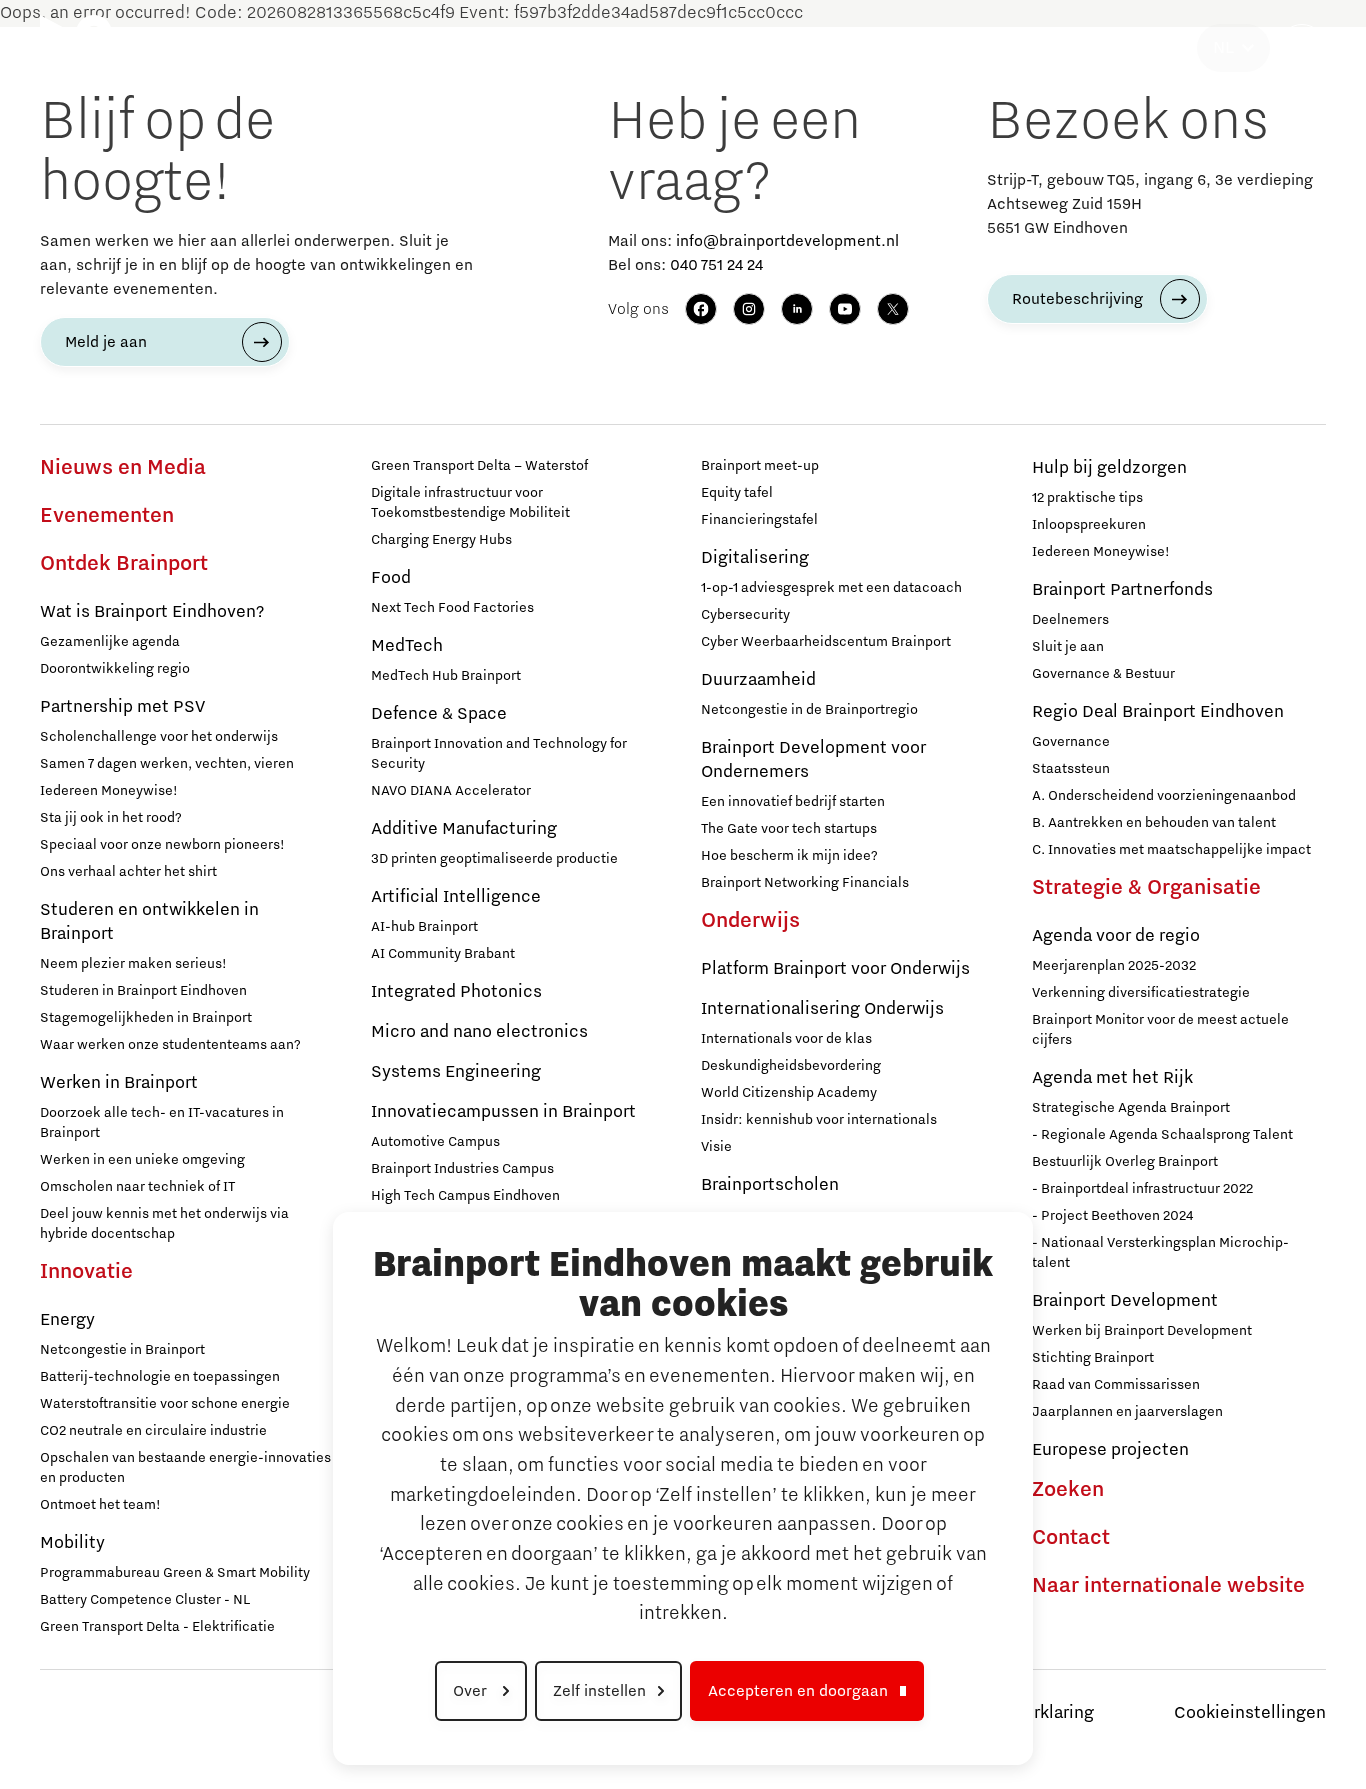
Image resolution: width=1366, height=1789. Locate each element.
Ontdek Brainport (124, 564)
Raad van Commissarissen (1116, 1385)
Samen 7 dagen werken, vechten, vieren (167, 764)
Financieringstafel (759, 520)
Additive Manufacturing (464, 829)
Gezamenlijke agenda (110, 642)
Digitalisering (755, 558)
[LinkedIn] (797, 309)
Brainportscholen (770, 1185)
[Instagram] (749, 309)
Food (391, 578)
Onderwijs (750, 921)
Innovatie (86, 1272)
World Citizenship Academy (789, 1093)
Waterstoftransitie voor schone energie (165, 1404)
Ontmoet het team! (100, 1505)
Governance (1071, 742)
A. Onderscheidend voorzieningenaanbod (1164, 796)
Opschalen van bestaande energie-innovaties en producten (185, 1468)
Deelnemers (1070, 620)
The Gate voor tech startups (789, 829)
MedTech (407, 646)
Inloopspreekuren (1089, 525)
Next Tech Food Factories (452, 608)
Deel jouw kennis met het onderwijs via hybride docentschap (164, 1224)
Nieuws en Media (123, 468)
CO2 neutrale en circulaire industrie (153, 1431)
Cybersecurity (745, 615)
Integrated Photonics (456, 992)
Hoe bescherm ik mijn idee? (789, 856)
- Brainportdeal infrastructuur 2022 (1142, 1189)
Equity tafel (737, 493)
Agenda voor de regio (1116, 936)
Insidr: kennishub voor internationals (819, 1120)
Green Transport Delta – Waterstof (479, 466)
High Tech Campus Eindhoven (465, 1196)
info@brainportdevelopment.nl (787, 241)
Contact (1071, 1538)
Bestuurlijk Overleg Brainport (1125, 1162)
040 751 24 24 (716, 265)
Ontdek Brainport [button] (242, 48)
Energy (67, 1320)
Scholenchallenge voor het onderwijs (159, 737)
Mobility (72, 1543)
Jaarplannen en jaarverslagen (1127, 1412)
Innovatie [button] (409, 48)
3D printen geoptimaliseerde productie (494, 859)
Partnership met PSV (122, 707)
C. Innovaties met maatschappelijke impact (1171, 850)
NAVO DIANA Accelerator (451, 791)
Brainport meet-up (760, 466)
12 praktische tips (1087, 498)
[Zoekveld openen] (1302, 48)
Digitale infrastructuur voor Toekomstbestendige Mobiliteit (470, 503)
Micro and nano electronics (479, 1032)
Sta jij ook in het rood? (111, 818)
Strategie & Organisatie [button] (1097, 48)
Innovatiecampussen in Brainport (503, 1112)
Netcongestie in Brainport (122, 1350)
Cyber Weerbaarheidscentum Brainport (826, 642)
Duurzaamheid (758, 680)
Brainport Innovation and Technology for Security (499, 754)
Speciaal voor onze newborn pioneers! (162, 845)
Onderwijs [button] (706, 48)
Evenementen (107, 516)
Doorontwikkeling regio (115, 669)
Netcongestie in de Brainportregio (809, 710)
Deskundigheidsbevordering (791, 1066)
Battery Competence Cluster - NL (145, 1600)
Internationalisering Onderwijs (822, 1009)
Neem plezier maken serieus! (133, 964)
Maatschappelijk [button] (872, 48)
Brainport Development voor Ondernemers (813, 760)
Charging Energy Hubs (441, 540)
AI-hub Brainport (424, 927)
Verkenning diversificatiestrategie (1141, 993)
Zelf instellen (599, 1691)
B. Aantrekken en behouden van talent (1154, 823)
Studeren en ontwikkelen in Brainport (149, 922)
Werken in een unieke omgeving (142, 1160)
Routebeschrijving (1077, 299)
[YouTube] (845, 309)
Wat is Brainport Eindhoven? (152, 612)
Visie (716, 1147)
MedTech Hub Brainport (446, 676)
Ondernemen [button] (556, 48)
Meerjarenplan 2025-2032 (1114, 966)
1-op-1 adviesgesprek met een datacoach (831, 588)
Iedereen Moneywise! (109, 791)
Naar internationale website (1168, 1586)
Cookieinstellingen (1250, 1713)
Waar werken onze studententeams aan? (170, 1045)
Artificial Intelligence (456, 897)
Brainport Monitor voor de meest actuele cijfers (1160, 1030)
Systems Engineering (456, 1072)
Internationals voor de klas (786, 1039)
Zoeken (1068, 1490)
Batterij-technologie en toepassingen (160, 1377)
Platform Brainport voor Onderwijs (835, 969)
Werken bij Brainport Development (1142, 1331)
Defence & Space (439, 714)
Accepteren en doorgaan (798, 1691)
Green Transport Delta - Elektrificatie (157, 1627)
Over (472, 1691)
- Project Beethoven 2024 (1112, 1216)
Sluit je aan (1068, 647)
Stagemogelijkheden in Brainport (146, 1018)
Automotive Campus (435, 1142)
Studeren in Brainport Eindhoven (143, 991)
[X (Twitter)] (893, 309)
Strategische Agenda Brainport (1131, 1108)
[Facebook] (701, 309)
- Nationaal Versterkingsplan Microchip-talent (1160, 1253)
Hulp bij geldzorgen (1109, 468)
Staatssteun (1071, 769)
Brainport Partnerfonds (1122, 590)
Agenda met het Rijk (1112, 1078)
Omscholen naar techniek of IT (137, 1187)
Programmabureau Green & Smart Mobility (175, 1573)
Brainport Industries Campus (462, 1169)
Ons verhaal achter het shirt (128, 872)
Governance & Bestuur (1103, 674)
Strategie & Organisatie (1146, 888)
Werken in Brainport (119, 1083)
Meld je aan (106, 342)
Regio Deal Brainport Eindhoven (1158, 712)
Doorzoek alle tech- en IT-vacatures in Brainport (162, 1123)
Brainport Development (1125, 1301)
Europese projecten (1110, 1450)
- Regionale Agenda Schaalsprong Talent (1162, 1135)
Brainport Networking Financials (805, 883)
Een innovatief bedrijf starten (793, 802)
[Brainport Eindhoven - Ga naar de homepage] (76, 48)
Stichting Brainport (1093, 1358)
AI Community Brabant (443, 954)
